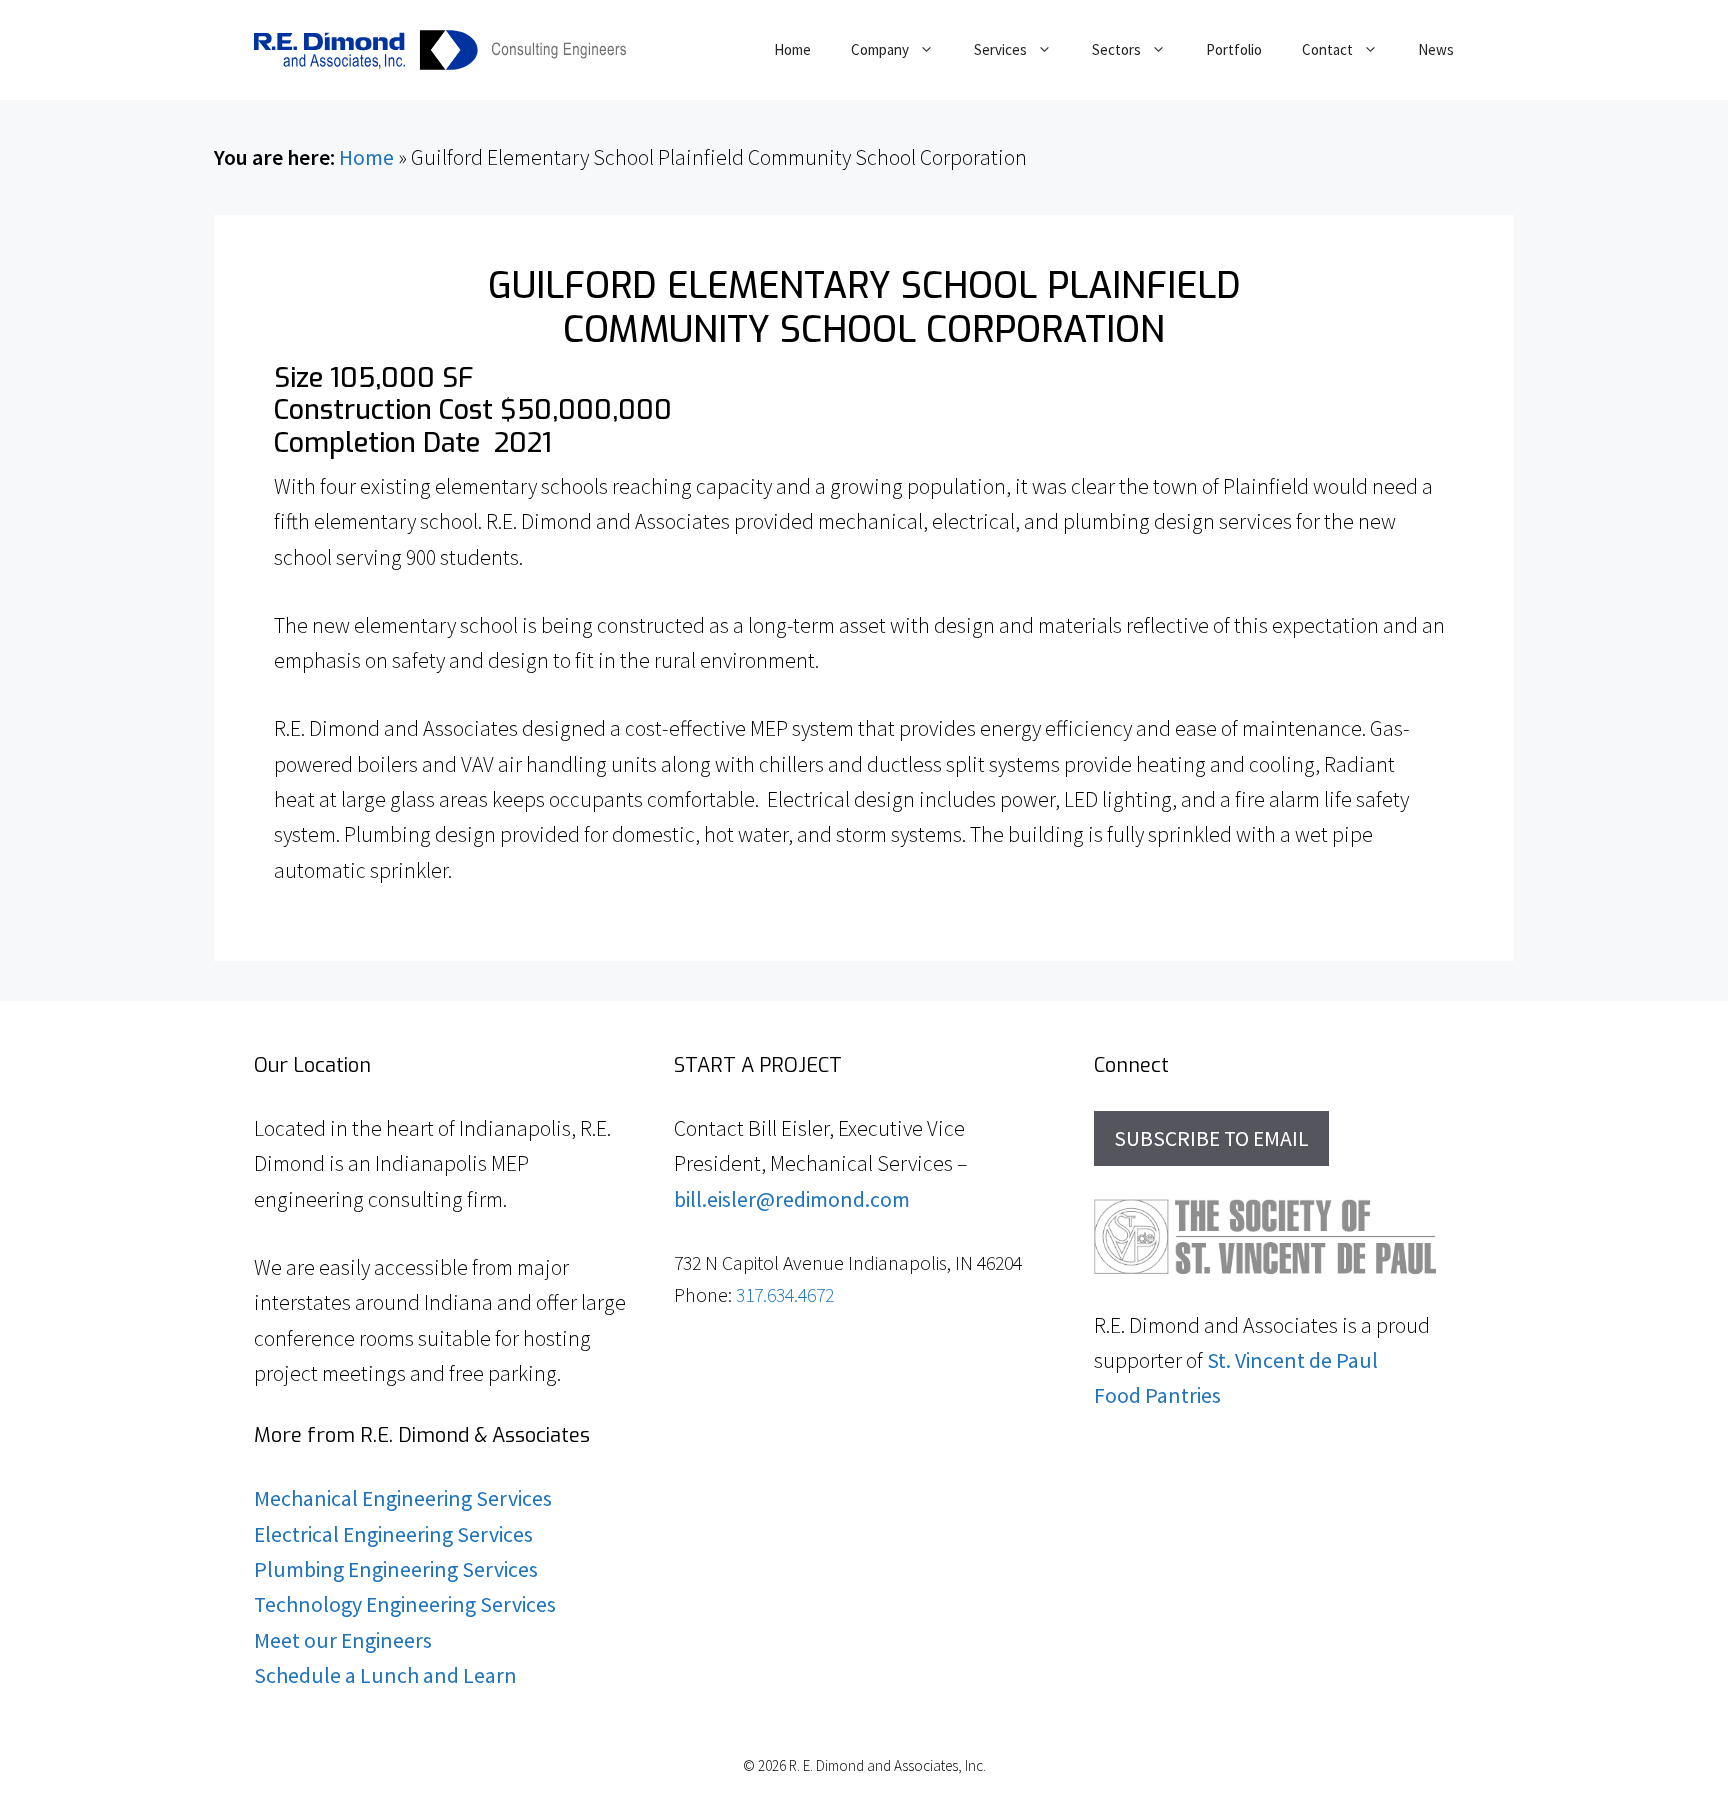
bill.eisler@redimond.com (792, 1199)
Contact (1327, 49)
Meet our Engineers (343, 1640)
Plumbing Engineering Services (396, 1569)
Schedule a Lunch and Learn (385, 1675)
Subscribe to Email (1211, 1138)
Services (1000, 49)
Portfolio (1234, 49)
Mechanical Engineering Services (403, 1498)
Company (880, 49)
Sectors (1116, 49)
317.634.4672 (785, 1295)
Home (792, 49)
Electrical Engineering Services (393, 1534)
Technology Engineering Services (405, 1604)
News (1436, 49)
